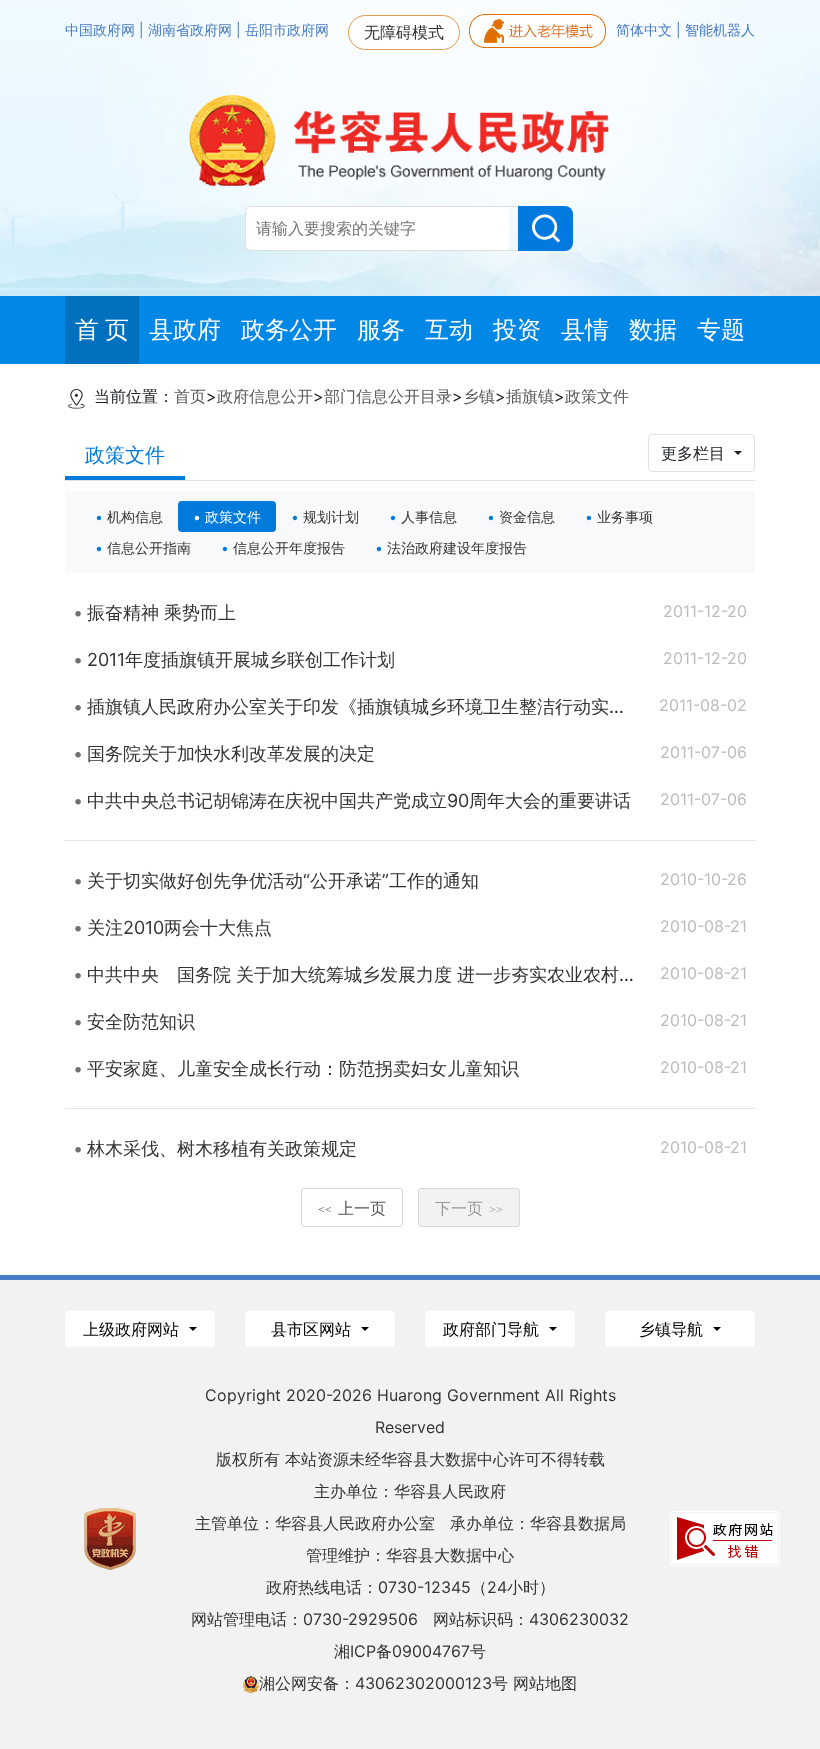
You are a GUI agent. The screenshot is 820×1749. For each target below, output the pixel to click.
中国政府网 (102, 30)
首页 (190, 396)
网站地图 (545, 1683)
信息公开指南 (149, 547)
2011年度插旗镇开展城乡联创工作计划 (241, 659)
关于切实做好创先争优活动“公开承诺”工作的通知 (283, 880)
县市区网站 (313, 1329)
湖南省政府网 (192, 30)
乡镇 (479, 396)
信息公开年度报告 (289, 547)
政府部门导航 (493, 1329)
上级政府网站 (133, 1329)
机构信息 (135, 516)
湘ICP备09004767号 (410, 1651)
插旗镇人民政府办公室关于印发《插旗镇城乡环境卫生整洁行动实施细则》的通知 (411, 706)
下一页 (469, 1208)
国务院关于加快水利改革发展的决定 (231, 753)
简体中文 (646, 30)
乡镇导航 (673, 1329)
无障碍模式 (404, 32)
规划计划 (331, 516)
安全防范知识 (141, 1021)
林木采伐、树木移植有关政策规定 (222, 1148)
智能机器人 (720, 30)
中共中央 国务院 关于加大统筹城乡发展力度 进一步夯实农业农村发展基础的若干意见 (434, 974)
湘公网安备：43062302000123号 (383, 1683)
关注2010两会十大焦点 (179, 927)
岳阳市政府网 (287, 30)
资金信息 (527, 516)
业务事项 (625, 516)
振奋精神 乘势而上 (161, 612)
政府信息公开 (265, 396)
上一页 (352, 1208)
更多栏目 (695, 453)
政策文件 (597, 396)
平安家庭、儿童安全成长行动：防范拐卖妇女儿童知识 (303, 1068)
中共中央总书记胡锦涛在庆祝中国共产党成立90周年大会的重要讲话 (359, 800)
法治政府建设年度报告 (457, 547)
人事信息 (429, 516)
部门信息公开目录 (388, 396)
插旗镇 (530, 396)
